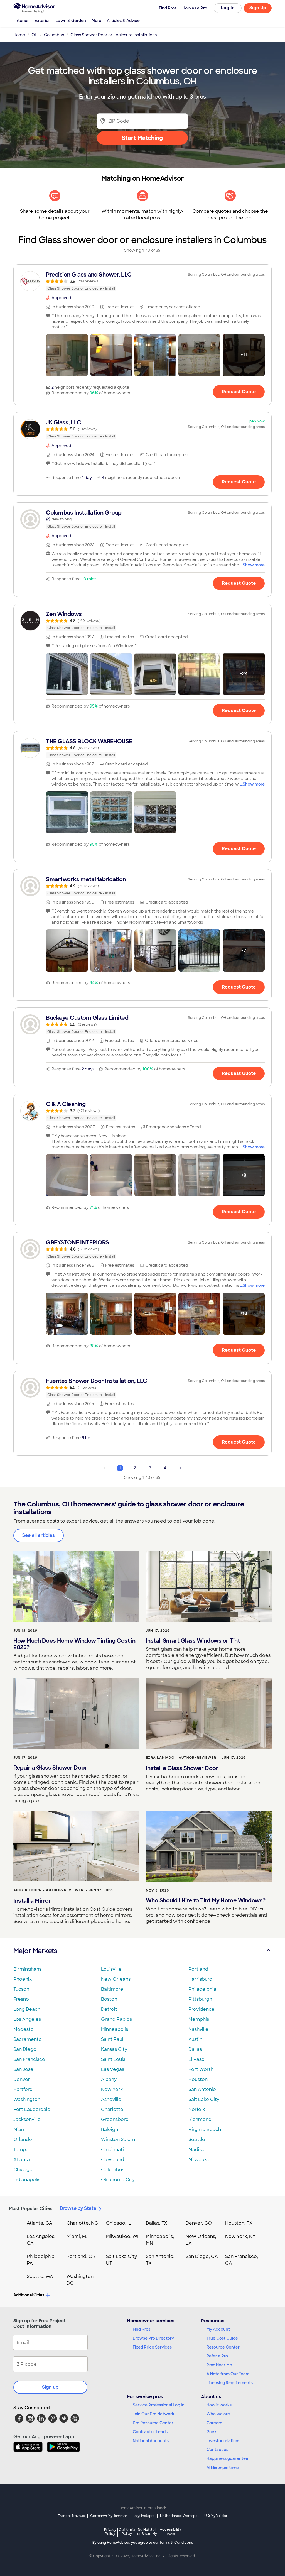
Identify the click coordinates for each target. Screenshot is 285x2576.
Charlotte (112, 2109)
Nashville (198, 2029)
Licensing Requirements (230, 2383)
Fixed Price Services (152, 2347)
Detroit (109, 2009)
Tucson (21, 1989)
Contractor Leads (150, 2432)
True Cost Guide (222, 2338)
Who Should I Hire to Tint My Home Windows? (206, 1900)
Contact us (217, 2450)
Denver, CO (199, 2223)
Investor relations (223, 2441)
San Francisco (29, 2059)
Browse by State (78, 2208)
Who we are (218, 2414)
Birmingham (27, 1969)
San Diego (25, 2049)
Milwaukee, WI (122, 2236)
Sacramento (28, 2039)
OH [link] (35, 35)
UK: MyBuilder (216, 2516)
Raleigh (110, 2129)
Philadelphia (202, 1989)
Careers (214, 2423)
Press (212, 2432)
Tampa (21, 2150)
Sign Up (258, 8)
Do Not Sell (147, 2532)
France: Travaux (71, 2516)
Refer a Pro (217, 2356)
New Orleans (116, 1979)
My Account (218, 2329)
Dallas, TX (157, 2223)
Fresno (21, 1999)
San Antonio (202, 2089)
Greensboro (115, 2119)
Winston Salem (118, 2140)
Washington (27, 2099)
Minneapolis (115, 2029)
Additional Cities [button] (29, 2295)
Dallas (195, 2049)
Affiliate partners (223, 2467)
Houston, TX (239, 2223)
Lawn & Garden (71, 21)
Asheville (111, 2099)
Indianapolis (27, 2180)
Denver (22, 2079)
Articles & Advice (123, 21)
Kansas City (114, 2049)
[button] (67, 355)
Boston (109, 1999)
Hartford (23, 2089)
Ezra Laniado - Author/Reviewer (181, 1758)
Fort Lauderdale (32, 2109)
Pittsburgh (200, 1999)
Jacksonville (27, 2119)
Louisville (111, 1969)
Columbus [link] (54, 35)
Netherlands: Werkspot (180, 2516)
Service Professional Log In (159, 2405)
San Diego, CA (202, 2256)
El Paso (196, 2059)
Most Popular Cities (31, 2209)
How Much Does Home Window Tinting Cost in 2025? (74, 1644)
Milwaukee (201, 2160)
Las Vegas (113, 2069)
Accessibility (170, 2532)
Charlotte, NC (82, 2223)
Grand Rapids (116, 2019)
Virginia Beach (205, 2129)
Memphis (199, 2019)
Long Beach (27, 2009)
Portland (198, 1969)
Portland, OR (81, 2256)
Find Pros (142, 2329)
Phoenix (23, 1979)
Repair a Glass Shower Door (50, 1768)
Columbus (113, 2170)
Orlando (23, 2140)
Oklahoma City (118, 2180)
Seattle (197, 2140)
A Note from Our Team (228, 2374)
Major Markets (35, 1951)
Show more (254, 565)
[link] (142, 281)
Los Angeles (27, 2019)
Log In (228, 8)
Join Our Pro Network (153, 2414)
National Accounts (151, 2441)
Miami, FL (77, 2236)
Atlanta (22, 2160)
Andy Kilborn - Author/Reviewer (48, 1890)
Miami (20, 2129)
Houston (198, 2079)
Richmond (200, 2119)
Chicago (23, 2170)
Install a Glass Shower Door (182, 1768)
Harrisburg (200, 1979)
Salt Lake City (204, 2099)
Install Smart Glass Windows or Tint (193, 1641)
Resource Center (223, 2347)
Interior (22, 21)
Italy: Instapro (144, 2516)
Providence (202, 2009)
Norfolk (197, 2109)
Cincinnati (112, 2150)
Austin (195, 2039)
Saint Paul (112, 2039)
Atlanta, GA (40, 2223)
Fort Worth (201, 2069)
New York (112, 2089)
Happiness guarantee (227, 2458)
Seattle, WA (40, 2277)
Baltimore (112, 1989)
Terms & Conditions (176, 2543)
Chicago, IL (119, 2223)
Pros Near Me (219, 2365)
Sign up (50, 2387)
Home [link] (19, 35)
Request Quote (239, 392)
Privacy (110, 2532)
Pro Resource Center (153, 2423)
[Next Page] (180, 1468)
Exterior (42, 21)
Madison (198, 2150)
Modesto (24, 2029)
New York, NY (240, 2236)
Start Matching (142, 138)
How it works (219, 2405)
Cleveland (113, 2160)
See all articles (39, 1535)
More (96, 21)
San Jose (23, 2069)
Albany (109, 2079)
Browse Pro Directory (153, 2338)
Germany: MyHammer (109, 2516)
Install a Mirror (32, 1901)
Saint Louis (113, 2059)
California (127, 2532)
